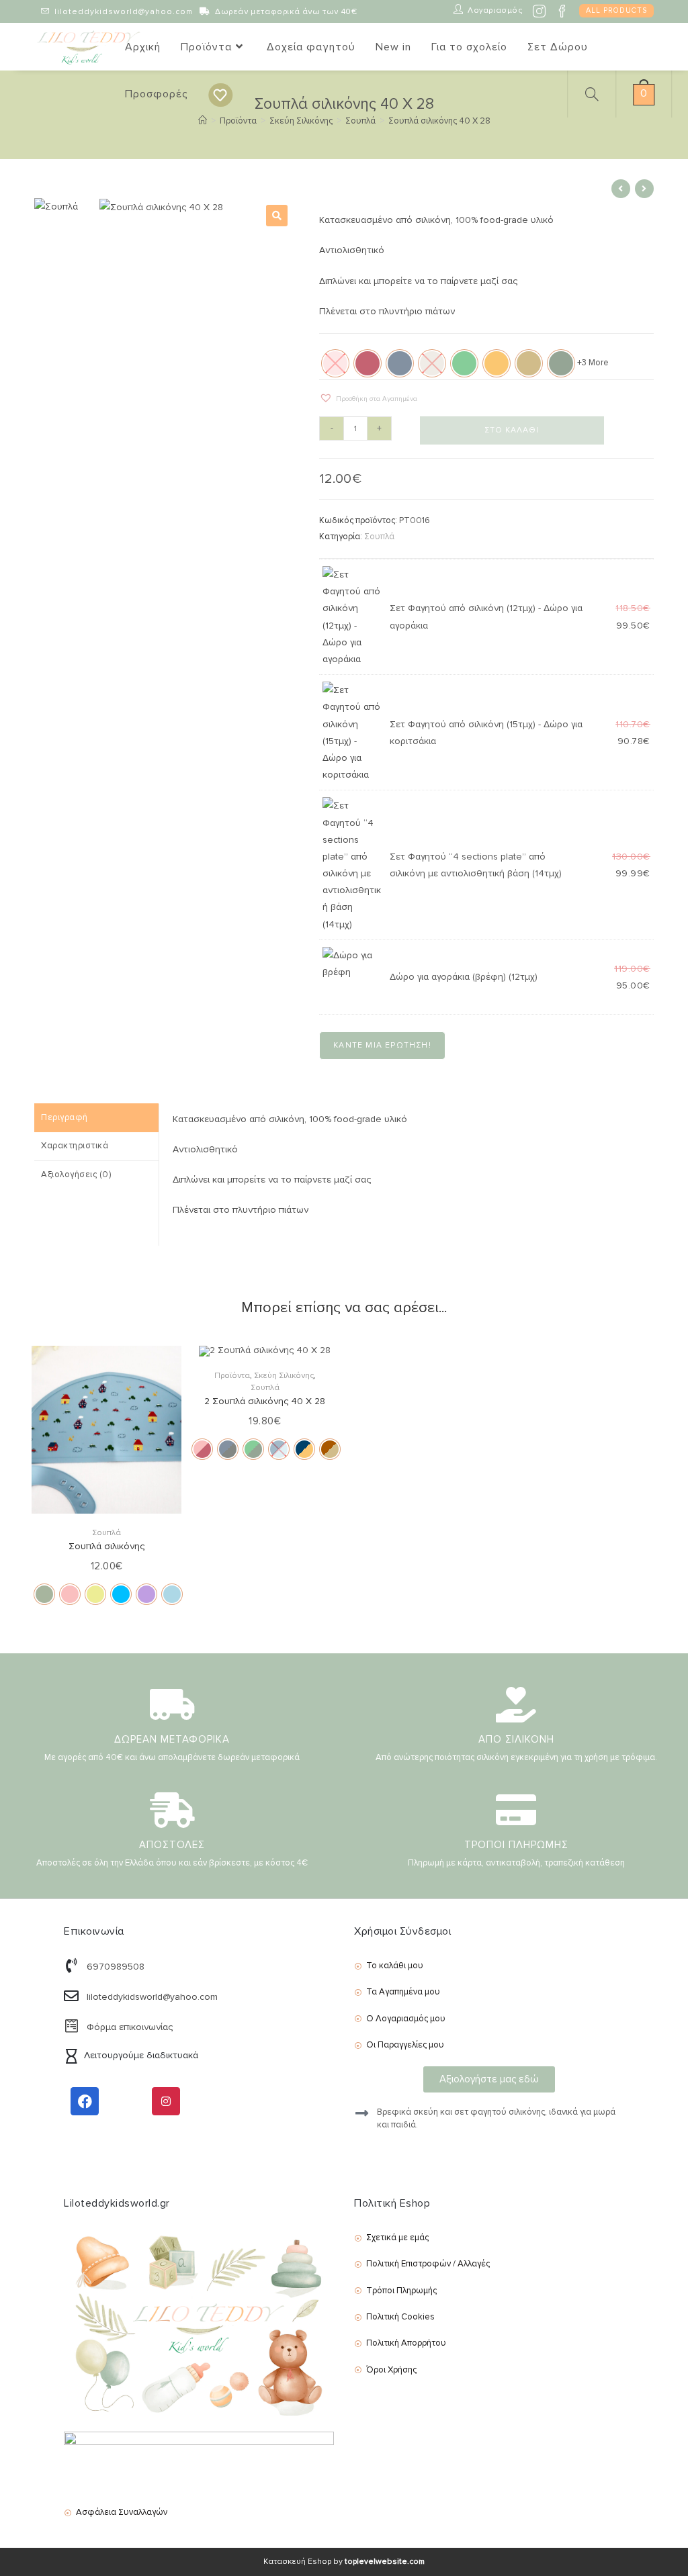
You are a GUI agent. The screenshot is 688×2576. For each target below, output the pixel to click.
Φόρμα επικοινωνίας (130, 2027)
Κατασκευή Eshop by (344, 2562)
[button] (277, 216)
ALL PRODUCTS (616, 10)
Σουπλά (379, 537)
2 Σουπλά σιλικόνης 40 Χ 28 (265, 1401)
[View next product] (644, 189)
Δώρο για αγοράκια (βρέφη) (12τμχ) (464, 977)
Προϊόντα (232, 1376)
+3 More (593, 363)
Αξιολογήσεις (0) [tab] (76, 1175)
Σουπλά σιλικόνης (106, 1546)
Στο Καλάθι (512, 430)
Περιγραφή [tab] (64, 1117)
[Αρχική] (203, 121)
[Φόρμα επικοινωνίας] (71, 2026)
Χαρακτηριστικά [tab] (75, 1146)
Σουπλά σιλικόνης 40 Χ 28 (439, 121)
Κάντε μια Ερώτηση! (382, 1045)
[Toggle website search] (590, 94)
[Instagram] (166, 2101)
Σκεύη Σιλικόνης (284, 1376)
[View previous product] (621, 189)
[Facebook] (85, 2101)
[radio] (368, 363)
